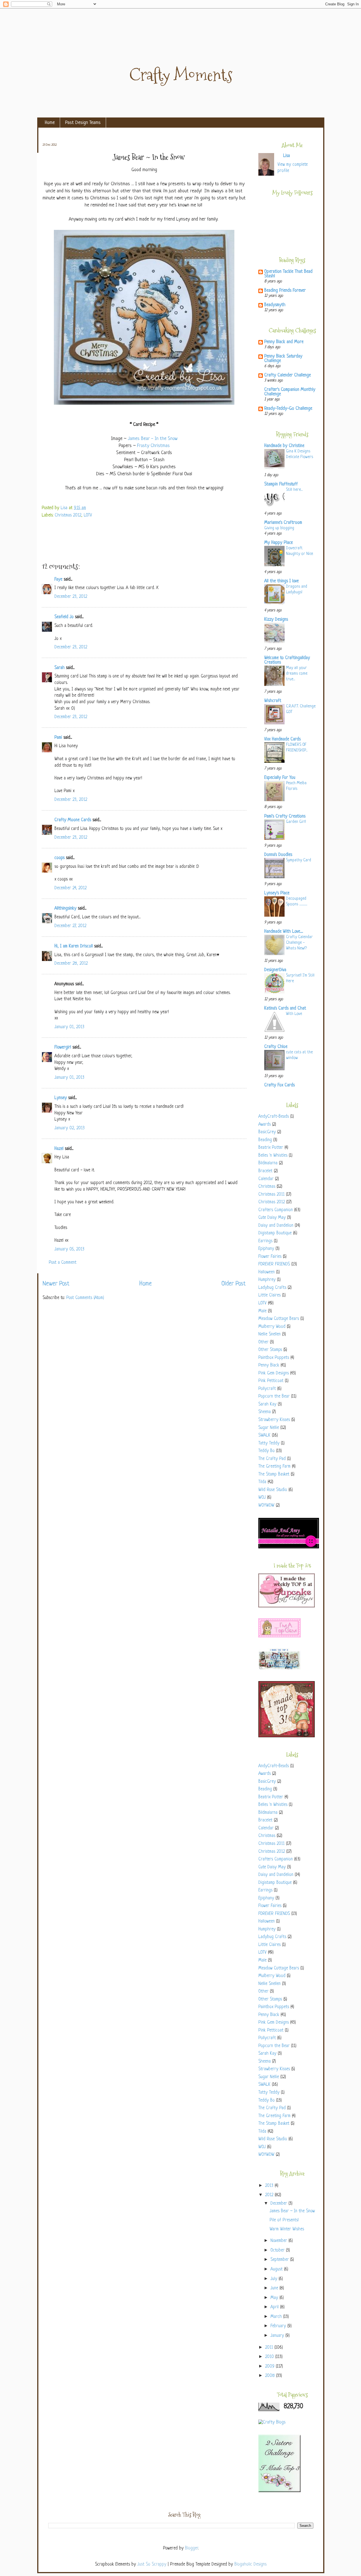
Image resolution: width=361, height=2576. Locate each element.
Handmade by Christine (284, 446)
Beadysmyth (275, 305)
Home (50, 123)
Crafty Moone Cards (73, 820)
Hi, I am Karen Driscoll (74, 946)
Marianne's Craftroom (283, 523)
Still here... (294, 490)
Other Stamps (270, 1350)
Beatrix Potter (271, 1148)
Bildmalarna (268, 1163)
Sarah (60, 668)
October (278, 2251)
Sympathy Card (299, 860)
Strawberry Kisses (274, 1420)
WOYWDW (266, 1506)
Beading (265, 1140)
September (280, 2260)
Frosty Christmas (153, 446)
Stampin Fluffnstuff (281, 484)
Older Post (234, 1284)
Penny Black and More (284, 342)
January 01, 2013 (69, 1027)
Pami (58, 738)
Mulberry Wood (272, 1327)
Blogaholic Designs (250, 2565)
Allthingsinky (65, 909)
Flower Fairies (270, 1257)
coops (60, 858)
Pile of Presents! (284, 2220)
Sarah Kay (267, 1404)
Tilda (262, 1482)
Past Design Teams (83, 123)
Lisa (65, 508)
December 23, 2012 (71, 597)
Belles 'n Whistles (273, 1156)
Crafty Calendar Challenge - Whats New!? (299, 943)
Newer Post (56, 1284)
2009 (270, 2367)
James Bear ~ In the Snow (292, 2211)
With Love (294, 1014)
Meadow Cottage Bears (279, 1319)
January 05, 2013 (69, 1249)
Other (263, 1342)
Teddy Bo (267, 1451)
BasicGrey (267, 1132)
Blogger (191, 2548)
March (277, 2317)
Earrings (265, 1241)
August (277, 2269)
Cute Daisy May (272, 1218)
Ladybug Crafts (272, 1288)
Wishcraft (273, 701)
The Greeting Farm (274, 1467)
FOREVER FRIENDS (274, 1264)
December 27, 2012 (70, 926)
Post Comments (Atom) (85, 1298)
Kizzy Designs (276, 620)
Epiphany (266, 1249)
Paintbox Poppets (274, 1358)
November (279, 2241)
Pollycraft (267, 1389)
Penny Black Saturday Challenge (283, 359)
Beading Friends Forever (285, 291)
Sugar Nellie (269, 1428)
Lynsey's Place (277, 893)
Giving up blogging (279, 528)
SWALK (264, 1436)
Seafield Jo (64, 617)
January (278, 2336)
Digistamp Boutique (275, 1233)
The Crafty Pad (272, 1459)
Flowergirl (63, 1048)
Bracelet (265, 1171)
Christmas (267, 1187)
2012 (270, 2195)
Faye (58, 580)
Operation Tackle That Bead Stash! (288, 274)
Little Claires (269, 1295)
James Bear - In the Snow (153, 439)
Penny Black (269, 1366)
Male (262, 1311)
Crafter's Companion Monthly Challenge (290, 392)
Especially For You (280, 778)
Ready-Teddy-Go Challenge (288, 409)
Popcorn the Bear (274, 1397)
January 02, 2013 (70, 1128)
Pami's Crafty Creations (285, 817)
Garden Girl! (296, 822)
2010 (270, 2357)
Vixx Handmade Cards (282, 739)
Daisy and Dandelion (276, 1226)
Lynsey (61, 1098)
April (275, 2307)
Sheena (265, 1412)
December (279, 2204)
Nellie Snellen (269, 1334)
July (275, 2279)
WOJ (262, 1498)
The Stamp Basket (274, 1475)
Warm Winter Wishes (287, 2229)
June (275, 2288)
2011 (270, 2348)
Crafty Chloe (276, 1047)
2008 (271, 2376)
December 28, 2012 (71, 964)
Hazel (59, 1149)
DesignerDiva (275, 970)
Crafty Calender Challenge (288, 375)
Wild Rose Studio (273, 1490)
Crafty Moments (181, 75)
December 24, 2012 (71, 888)
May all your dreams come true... (297, 674)
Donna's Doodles (278, 855)
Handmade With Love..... (284, 932)
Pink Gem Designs (274, 1373)
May (275, 2298)
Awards (265, 1125)
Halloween (267, 1272)
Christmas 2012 (68, 516)
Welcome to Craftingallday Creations (287, 660)
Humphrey (267, 1280)
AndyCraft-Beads (274, 1117)
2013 (270, 2186)
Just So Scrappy (152, 2565)
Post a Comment (63, 1263)
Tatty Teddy (269, 1443)
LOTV (88, 516)
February (279, 2326)
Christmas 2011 (271, 1195)
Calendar (266, 1179)
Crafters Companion (276, 1210)
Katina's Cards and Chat (285, 1009)
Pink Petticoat (271, 1381)
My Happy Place (279, 543)
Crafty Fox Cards (279, 1085)
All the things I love (281, 581)
